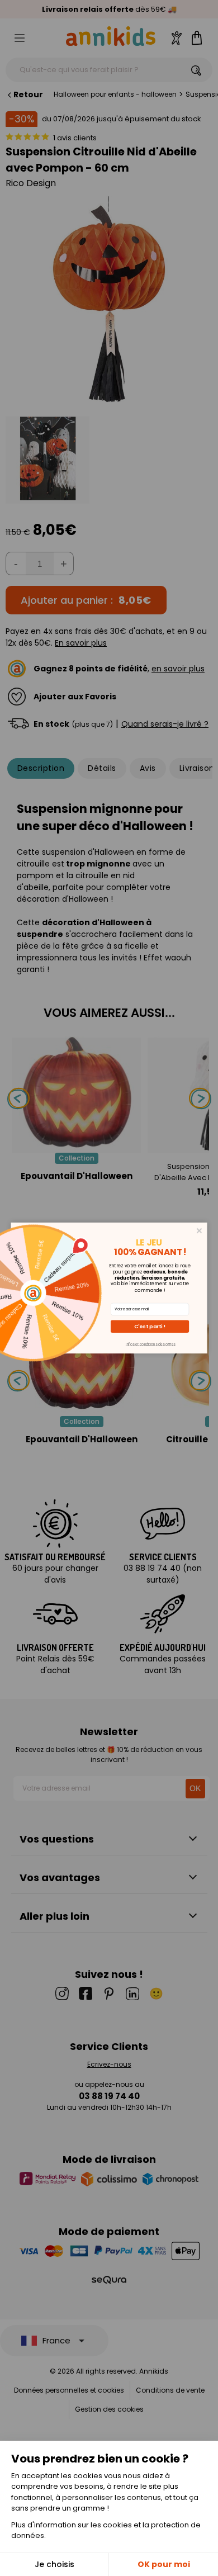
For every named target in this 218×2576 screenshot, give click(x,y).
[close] (199, 1231)
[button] (150, 1327)
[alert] (109, 1288)
